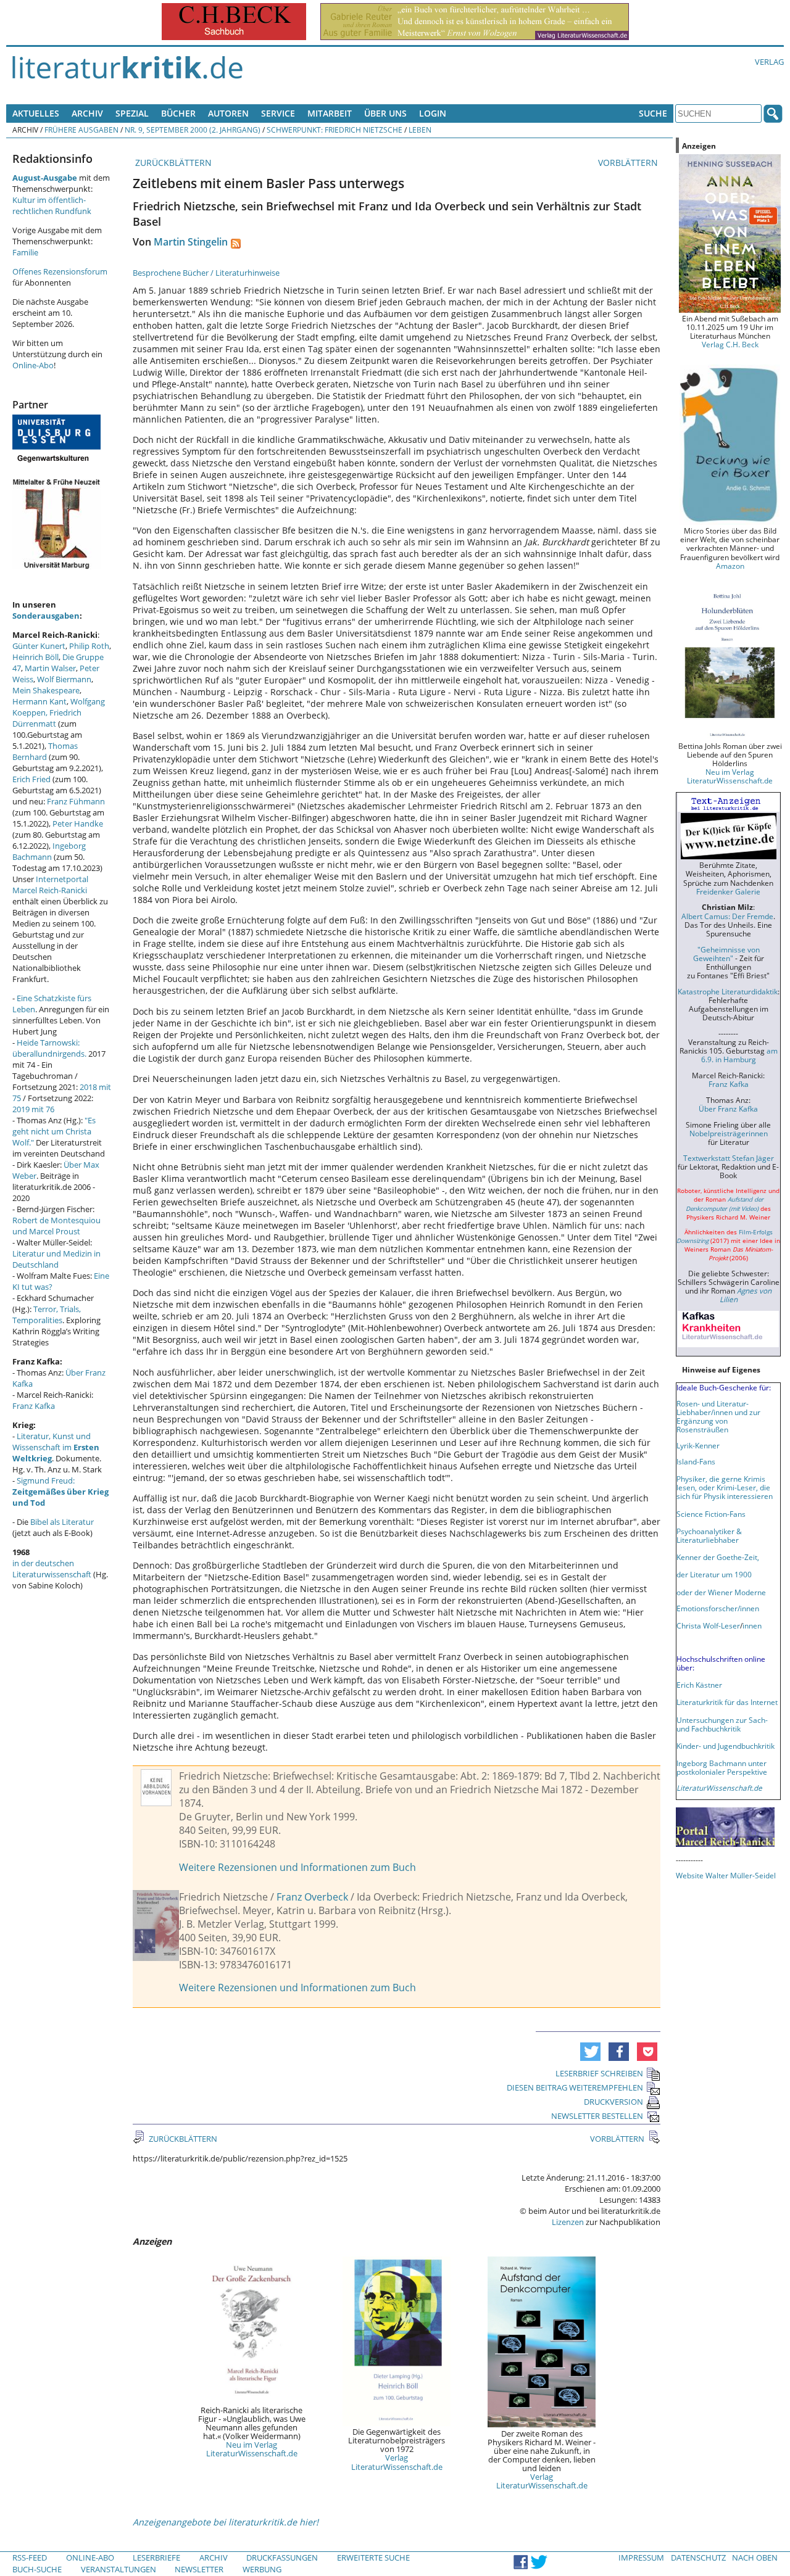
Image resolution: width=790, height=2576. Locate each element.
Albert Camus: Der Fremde (727, 916)
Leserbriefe (156, 2557)
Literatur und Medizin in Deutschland (56, 1259)
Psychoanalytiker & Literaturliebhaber (709, 1535)
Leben (420, 130)
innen (752, 1625)
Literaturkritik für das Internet (727, 1702)
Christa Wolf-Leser (708, 1625)
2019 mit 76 (33, 1109)
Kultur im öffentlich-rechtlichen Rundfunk (52, 205)
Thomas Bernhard (45, 751)
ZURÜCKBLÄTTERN (172, 163)
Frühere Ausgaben (81, 130)
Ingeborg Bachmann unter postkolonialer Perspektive (722, 1767)
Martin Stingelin (191, 242)
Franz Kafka (34, 1406)
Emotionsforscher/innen (718, 1608)
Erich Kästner (699, 1685)
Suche (653, 113)
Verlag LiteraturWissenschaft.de (397, 2462)
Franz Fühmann (76, 801)
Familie (25, 252)
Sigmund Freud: (60, 1492)
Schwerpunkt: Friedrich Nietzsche (335, 130)
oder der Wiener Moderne (721, 1592)
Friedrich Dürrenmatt (47, 718)
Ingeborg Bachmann (49, 851)
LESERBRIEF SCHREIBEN (599, 2073)
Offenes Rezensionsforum (60, 271)
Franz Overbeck (312, 1897)
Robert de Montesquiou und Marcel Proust (56, 1226)
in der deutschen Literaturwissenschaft (52, 1569)
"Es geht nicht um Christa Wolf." (54, 1131)
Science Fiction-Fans (711, 1514)
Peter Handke (78, 824)
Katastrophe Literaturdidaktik (728, 991)
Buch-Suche (37, 2569)
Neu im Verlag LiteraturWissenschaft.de (252, 2449)
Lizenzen (568, 2222)
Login (433, 113)
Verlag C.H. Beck (730, 344)
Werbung (262, 2569)
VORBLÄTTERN (629, 163)
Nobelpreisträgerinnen (729, 1133)
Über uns (385, 113)
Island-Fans (696, 1461)
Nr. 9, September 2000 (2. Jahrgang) (193, 130)
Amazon (730, 566)
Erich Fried (31, 779)
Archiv (87, 113)
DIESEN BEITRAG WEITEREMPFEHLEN (575, 2087)
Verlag (769, 62)
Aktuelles (36, 113)
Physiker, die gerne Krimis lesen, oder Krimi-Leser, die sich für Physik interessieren (725, 1487)
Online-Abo (33, 365)
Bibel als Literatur (62, 1522)
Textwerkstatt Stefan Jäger (729, 1158)
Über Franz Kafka (728, 1108)
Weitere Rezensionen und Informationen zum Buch (297, 1867)
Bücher (178, 113)
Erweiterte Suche (373, 2557)
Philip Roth (89, 646)
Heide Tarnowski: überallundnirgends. (49, 1048)
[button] (590, 2052)
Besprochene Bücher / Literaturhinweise (206, 273)
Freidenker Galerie (728, 891)
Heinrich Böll (35, 657)
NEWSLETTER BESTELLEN (597, 2116)
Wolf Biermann (64, 679)
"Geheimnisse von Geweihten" (726, 954)
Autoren (228, 113)
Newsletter (199, 2569)
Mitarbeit (330, 113)
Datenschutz (698, 2557)
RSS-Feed (30, 2557)
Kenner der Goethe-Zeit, (718, 1557)
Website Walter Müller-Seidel (726, 1875)
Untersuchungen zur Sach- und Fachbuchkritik (722, 1724)
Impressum (641, 2557)
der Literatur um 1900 (714, 1574)
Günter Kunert (39, 646)
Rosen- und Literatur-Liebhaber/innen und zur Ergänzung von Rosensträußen (718, 1416)
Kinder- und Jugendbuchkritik (726, 1746)
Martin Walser (50, 668)
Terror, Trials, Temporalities (47, 1315)
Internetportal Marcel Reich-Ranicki (50, 885)
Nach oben (755, 2557)
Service (278, 113)
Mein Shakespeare (46, 690)
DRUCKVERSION (613, 2102)
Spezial (132, 113)
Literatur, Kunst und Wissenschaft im (56, 1447)
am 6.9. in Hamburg (739, 1055)
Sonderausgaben (46, 616)
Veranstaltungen (118, 2569)
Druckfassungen (282, 2557)
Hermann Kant (39, 701)
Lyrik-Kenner (698, 1445)
